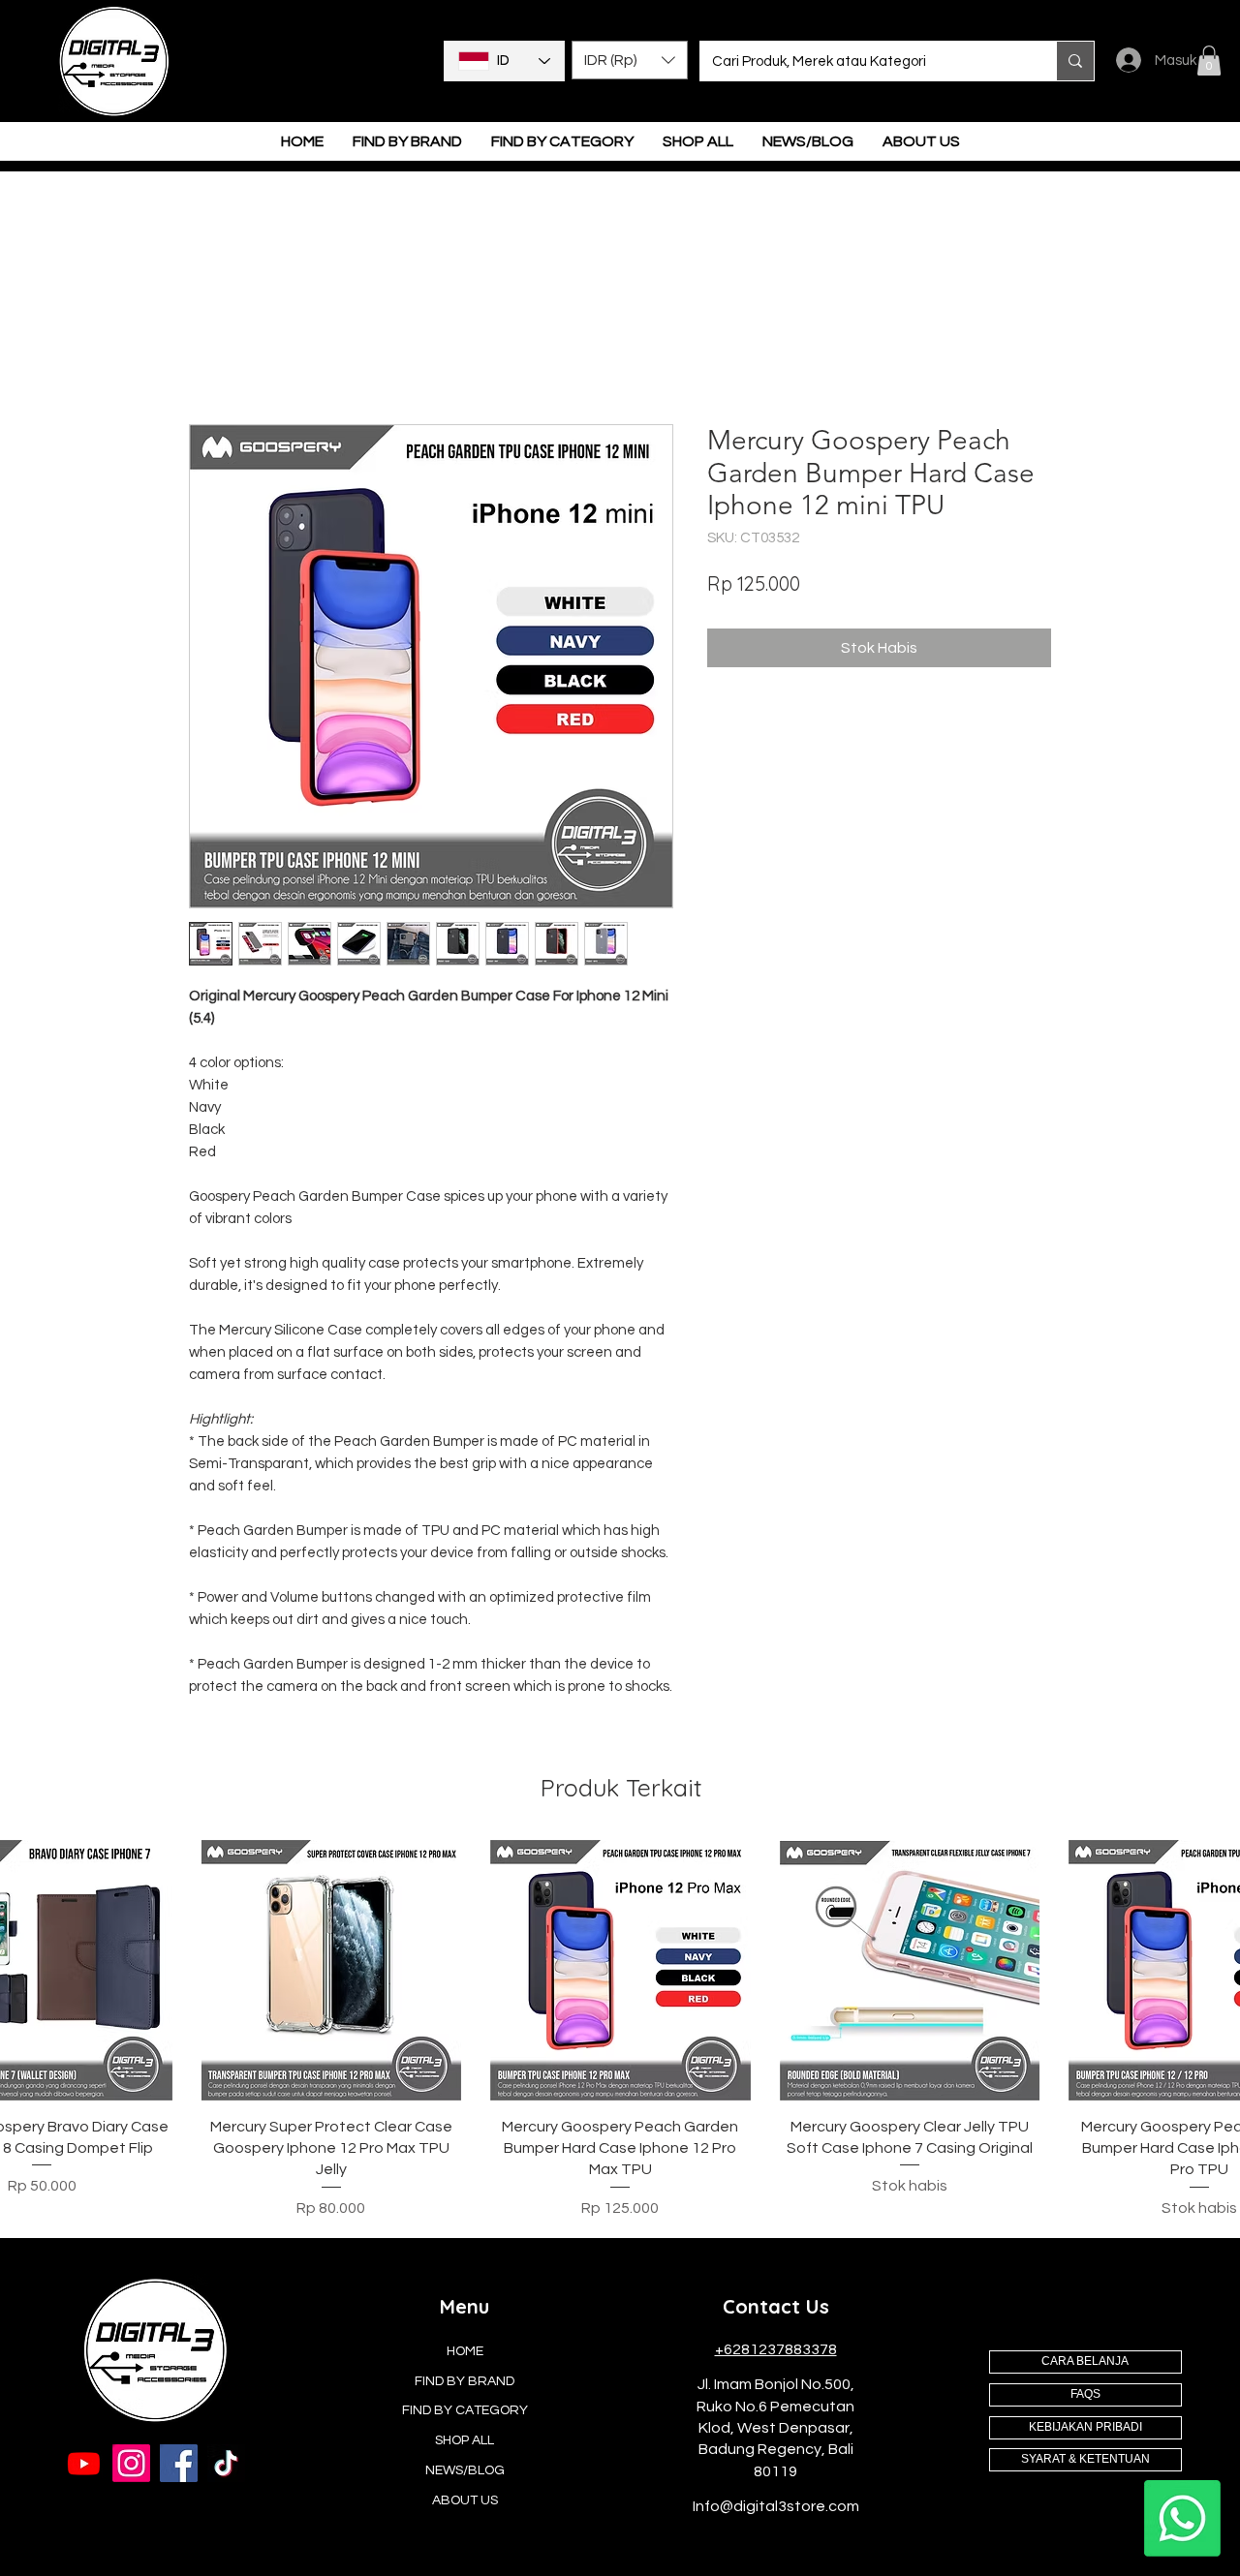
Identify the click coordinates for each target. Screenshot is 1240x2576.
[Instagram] (131, 2465)
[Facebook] (179, 2465)
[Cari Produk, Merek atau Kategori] (1075, 61)
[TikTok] (226, 2465)
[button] (630, 60)
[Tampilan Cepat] (332, 1972)
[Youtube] (84, 2465)
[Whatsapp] (1182, 2518)
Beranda (220, 356)
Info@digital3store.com (776, 2508)
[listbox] (630, 60)
